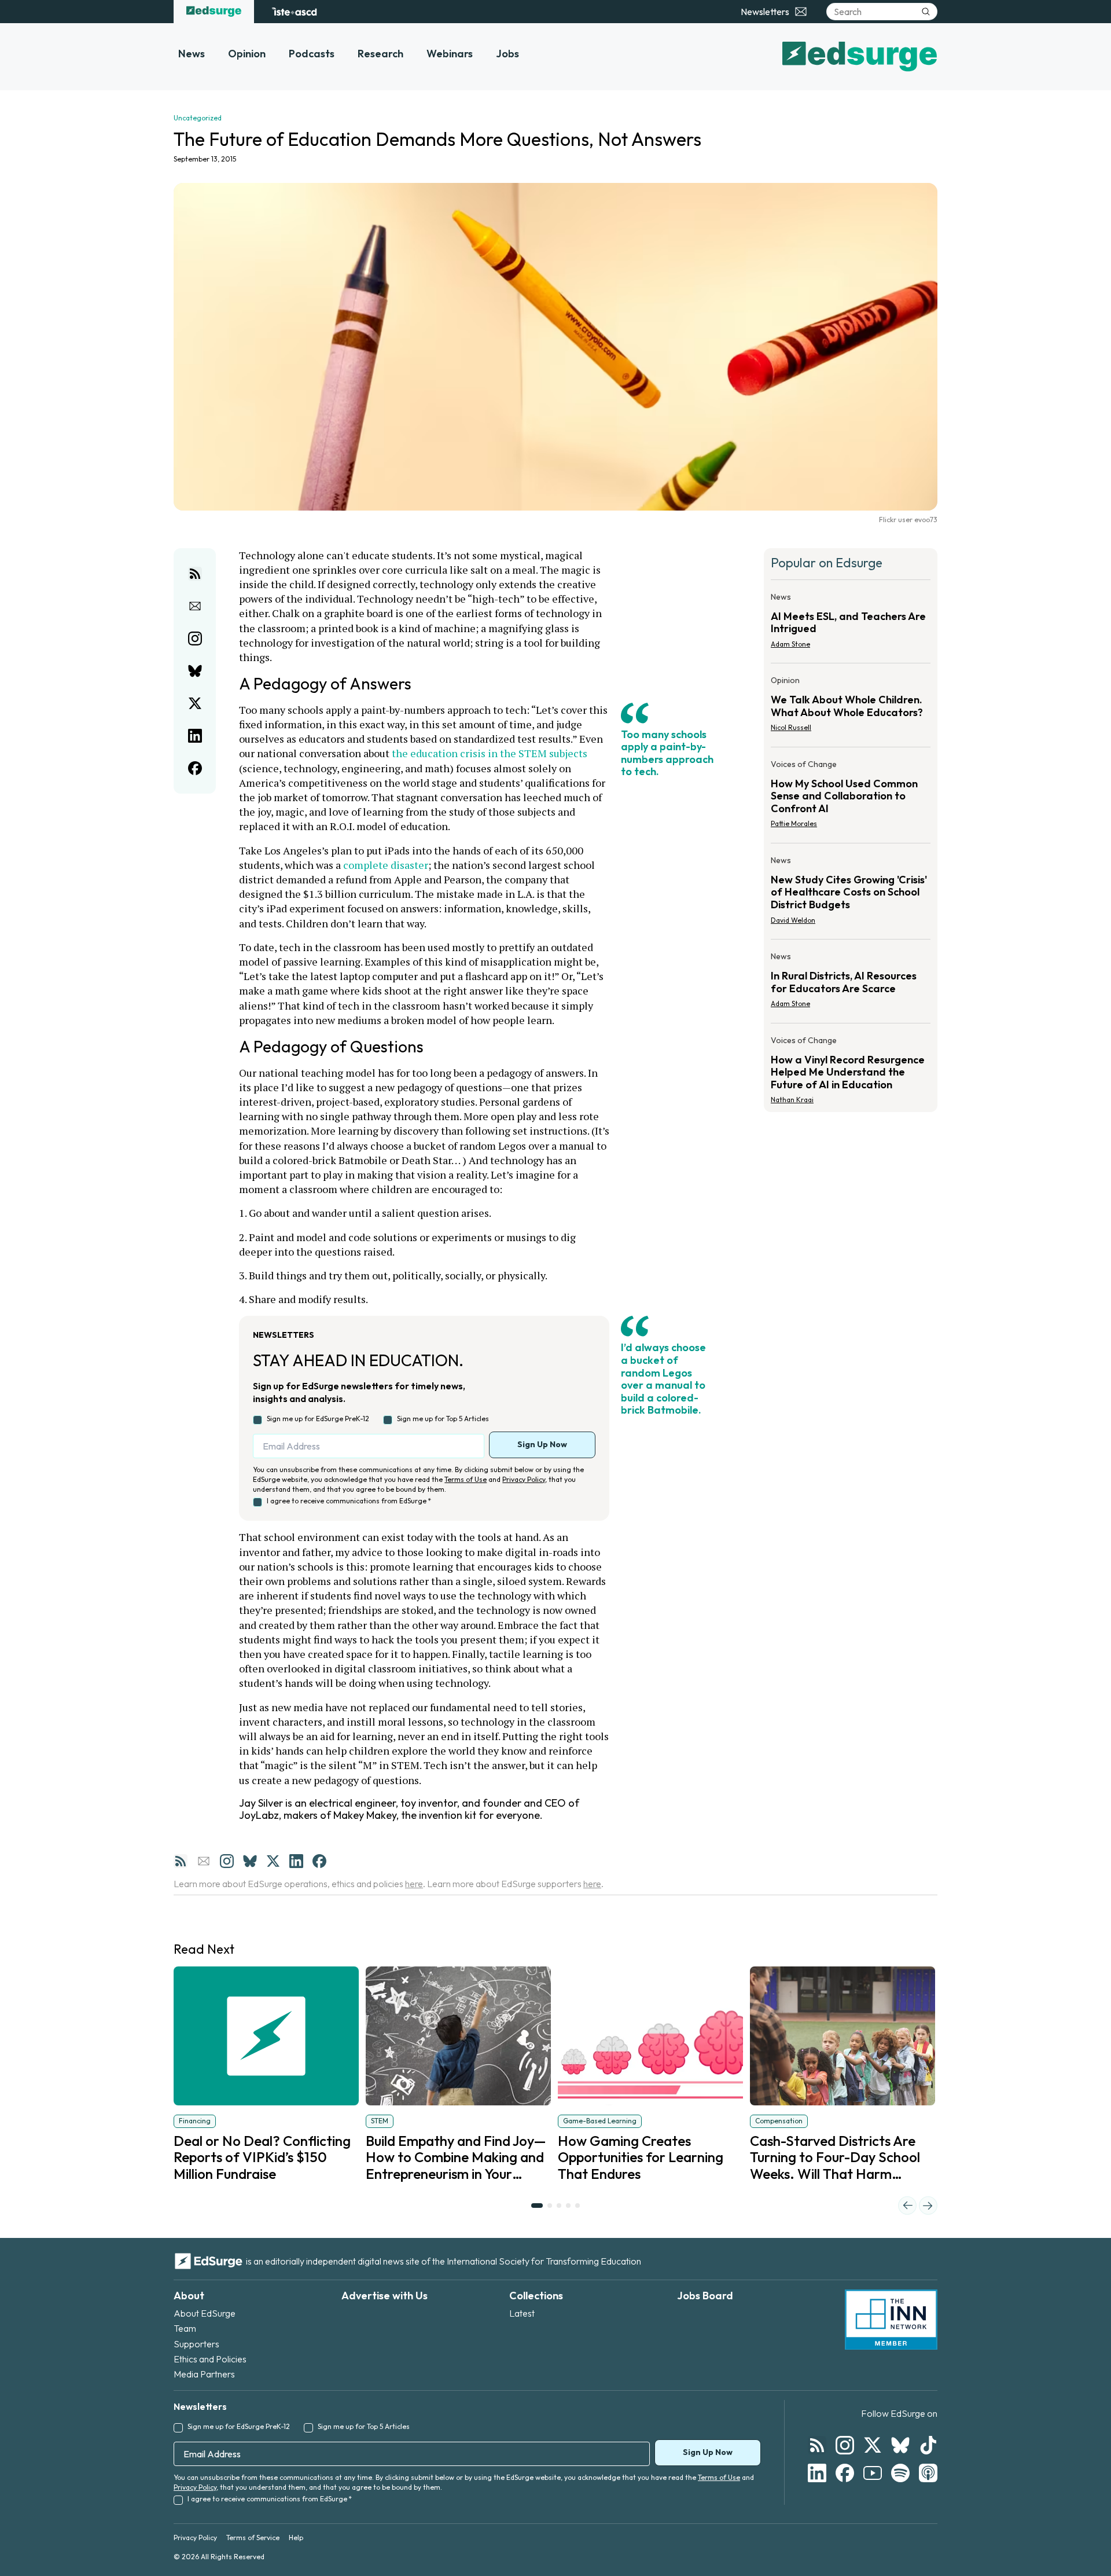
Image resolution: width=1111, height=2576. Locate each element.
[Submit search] (926, 12)
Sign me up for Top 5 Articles (443, 1419)
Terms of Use (466, 1479)
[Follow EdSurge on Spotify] (900, 2473)
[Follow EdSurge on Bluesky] (900, 2445)
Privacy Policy (524, 1479)
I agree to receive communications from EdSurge (349, 1501)
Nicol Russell (791, 727)
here (414, 1884)
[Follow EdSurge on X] (873, 2445)
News (192, 54)
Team (185, 2328)
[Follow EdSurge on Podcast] (928, 2473)
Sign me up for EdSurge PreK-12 (318, 1419)
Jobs (507, 54)
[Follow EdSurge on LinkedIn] (817, 2473)
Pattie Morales (794, 823)
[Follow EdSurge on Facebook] (845, 2473)
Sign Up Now (542, 1444)
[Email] (204, 1861)
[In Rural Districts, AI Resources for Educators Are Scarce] (851, 984)
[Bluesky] (250, 1861)
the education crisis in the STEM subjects (490, 753)
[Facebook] (319, 1861)
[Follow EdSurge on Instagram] (845, 2445)
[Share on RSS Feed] (195, 574)
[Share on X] (195, 703)
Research (380, 54)
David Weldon (793, 920)
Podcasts (312, 54)
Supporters (196, 2344)
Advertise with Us (385, 2296)
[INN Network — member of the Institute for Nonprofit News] (891, 2320)
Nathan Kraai (792, 1100)
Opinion (247, 54)
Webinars (450, 54)
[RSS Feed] (181, 1861)
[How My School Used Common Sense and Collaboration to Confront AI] (851, 797)
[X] (273, 1861)
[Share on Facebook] (195, 768)
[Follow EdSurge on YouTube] (873, 2473)
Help (296, 2538)
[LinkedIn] (296, 1861)
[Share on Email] (195, 606)
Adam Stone (790, 644)
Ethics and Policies (210, 2359)
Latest (522, 2313)
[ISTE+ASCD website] (294, 12)
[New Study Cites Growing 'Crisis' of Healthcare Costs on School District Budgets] (851, 893)
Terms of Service (253, 2538)
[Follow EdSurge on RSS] (817, 2445)
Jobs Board (705, 2296)
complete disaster (386, 865)
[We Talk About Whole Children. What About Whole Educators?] (851, 707)
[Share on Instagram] (195, 639)
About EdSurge (205, 2313)
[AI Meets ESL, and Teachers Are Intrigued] (851, 624)
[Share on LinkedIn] (195, 736)
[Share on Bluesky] (195, 671)
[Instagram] (227, 1861)
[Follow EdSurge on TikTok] (928, 2445)
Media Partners (204, 2374)
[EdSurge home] (214, 12)
